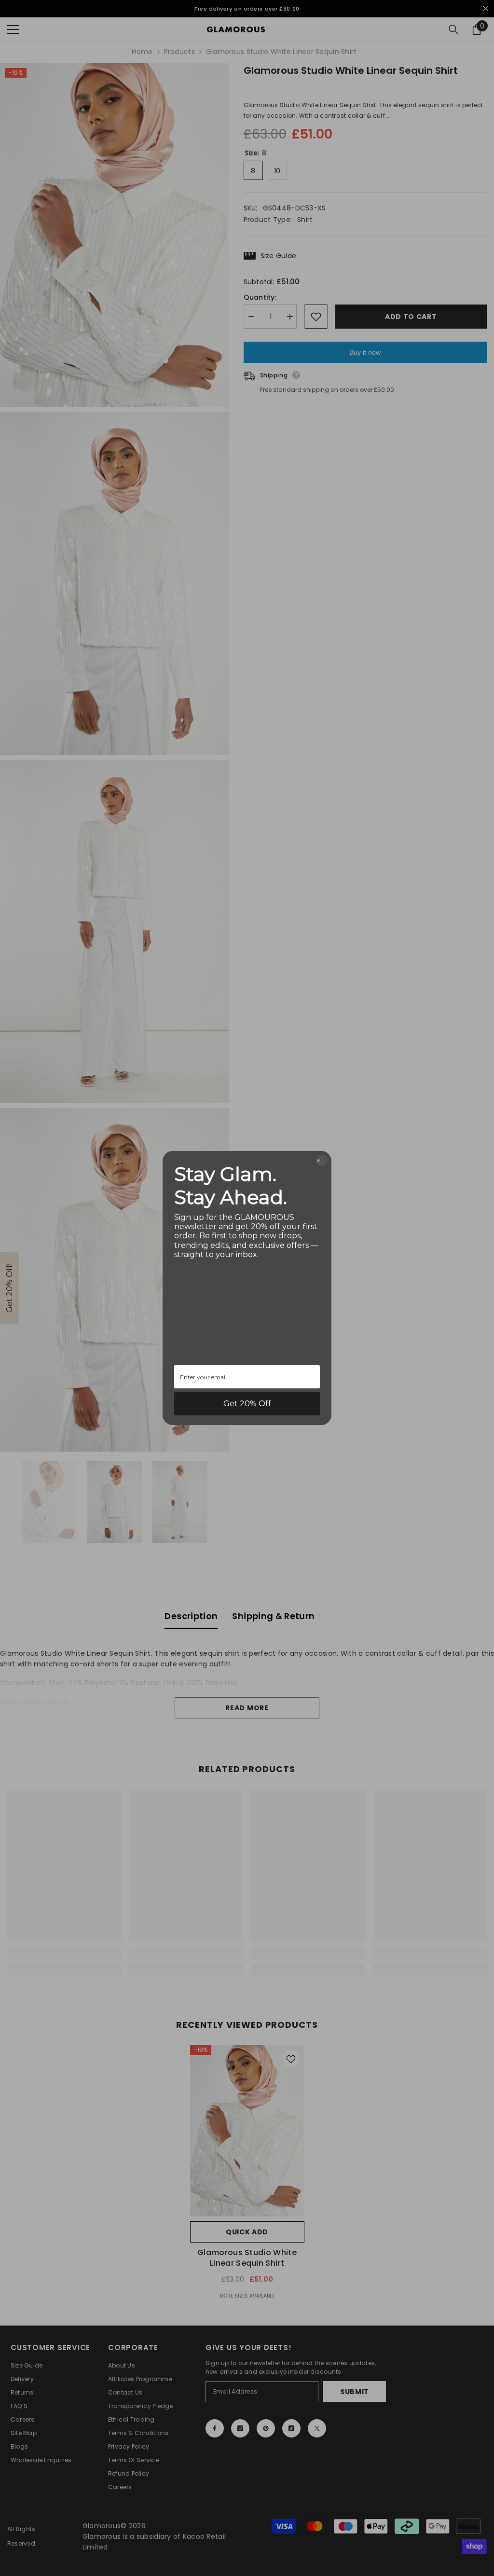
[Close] (322, 1161)
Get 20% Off (247, 1404)
